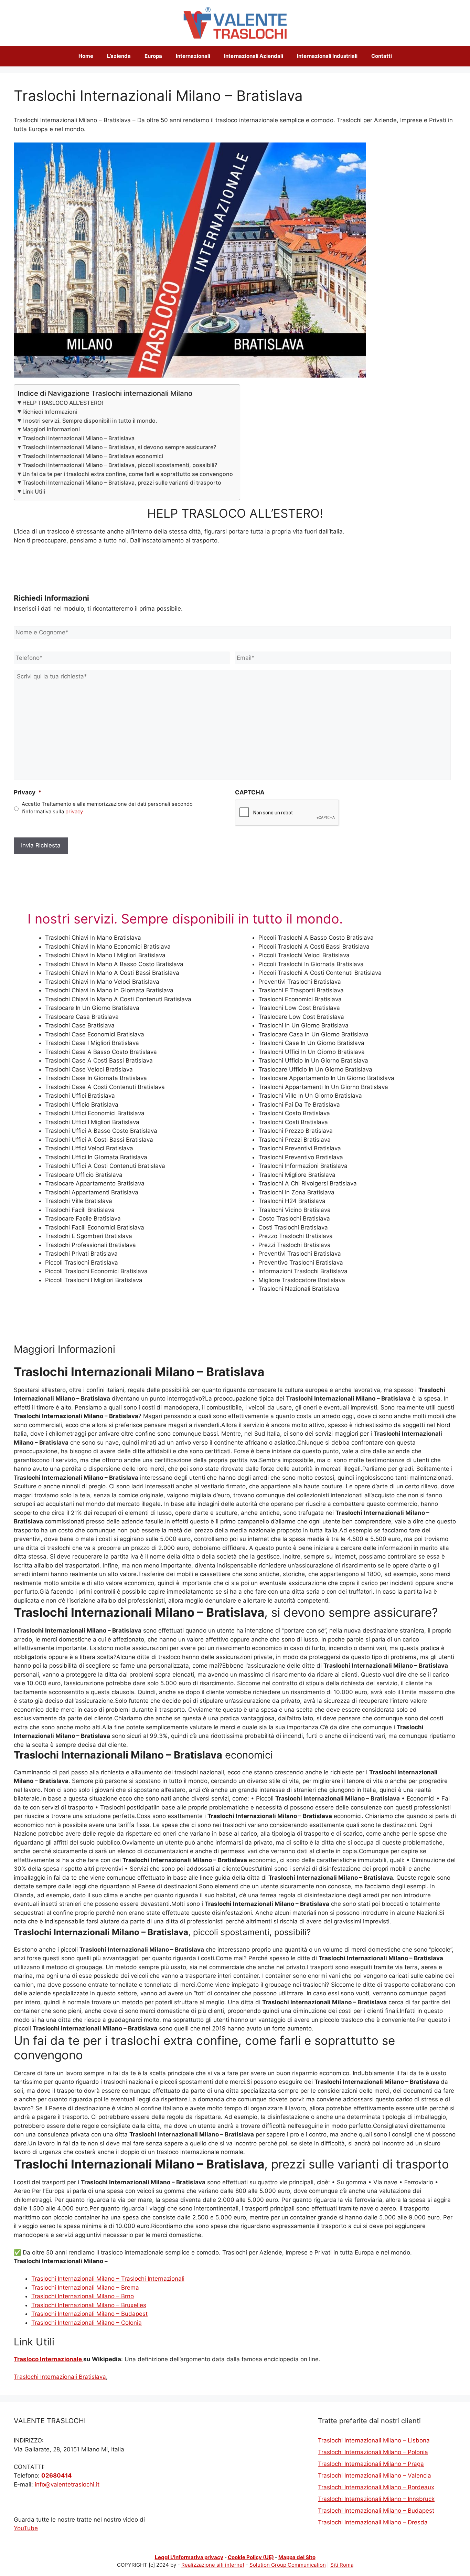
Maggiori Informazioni (51, 429)
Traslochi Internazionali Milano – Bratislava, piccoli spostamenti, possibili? (120, 465)
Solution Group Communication (288, 2565)
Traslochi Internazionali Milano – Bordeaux (376, 2487)
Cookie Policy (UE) (251, 2557)
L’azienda (119, 56)
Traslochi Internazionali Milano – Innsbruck (376, 2499)
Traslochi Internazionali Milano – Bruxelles (89, 2305)
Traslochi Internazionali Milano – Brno (83, 2296)
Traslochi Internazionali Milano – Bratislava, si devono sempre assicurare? (119, 447)
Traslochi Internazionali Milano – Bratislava (78, 438)
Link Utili (34, 492)
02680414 (57, 2475)
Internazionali (193, 56)
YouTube (26, 2528)
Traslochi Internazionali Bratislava (60, 2377)
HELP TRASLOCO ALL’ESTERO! (63, 403)
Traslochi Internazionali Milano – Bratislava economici (93, 456)
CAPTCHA (250, 792)
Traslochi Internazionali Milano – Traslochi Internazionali (108, 2279)
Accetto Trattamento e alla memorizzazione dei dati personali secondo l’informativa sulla (107, 808)
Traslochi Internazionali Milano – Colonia (87, 2323)
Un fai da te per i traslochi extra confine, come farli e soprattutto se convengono (128, 474)
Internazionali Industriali (327, 56)
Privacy (28, 792)
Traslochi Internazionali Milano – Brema (85, 2288)
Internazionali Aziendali (254, 56)
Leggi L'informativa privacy (189, 2557)
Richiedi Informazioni (50, 412)
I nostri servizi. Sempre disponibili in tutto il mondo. (90, 421)
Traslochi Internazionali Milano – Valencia (375, 2475)
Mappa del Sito (297, 2557)
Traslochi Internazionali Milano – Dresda (373, 2522)
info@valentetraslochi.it (67, 2484)
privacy (74, 812)
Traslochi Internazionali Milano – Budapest (89, 2314)
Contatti (382, 56)
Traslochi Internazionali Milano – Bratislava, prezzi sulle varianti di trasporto (122, 483)
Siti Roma (342, 2565)
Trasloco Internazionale (49, 2359)
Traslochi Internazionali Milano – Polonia (373, 2452)
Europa (153, 56)
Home (86, 56)
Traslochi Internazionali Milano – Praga (371, 2464)
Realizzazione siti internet (213, 2565)
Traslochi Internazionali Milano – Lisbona (374, 2440)
